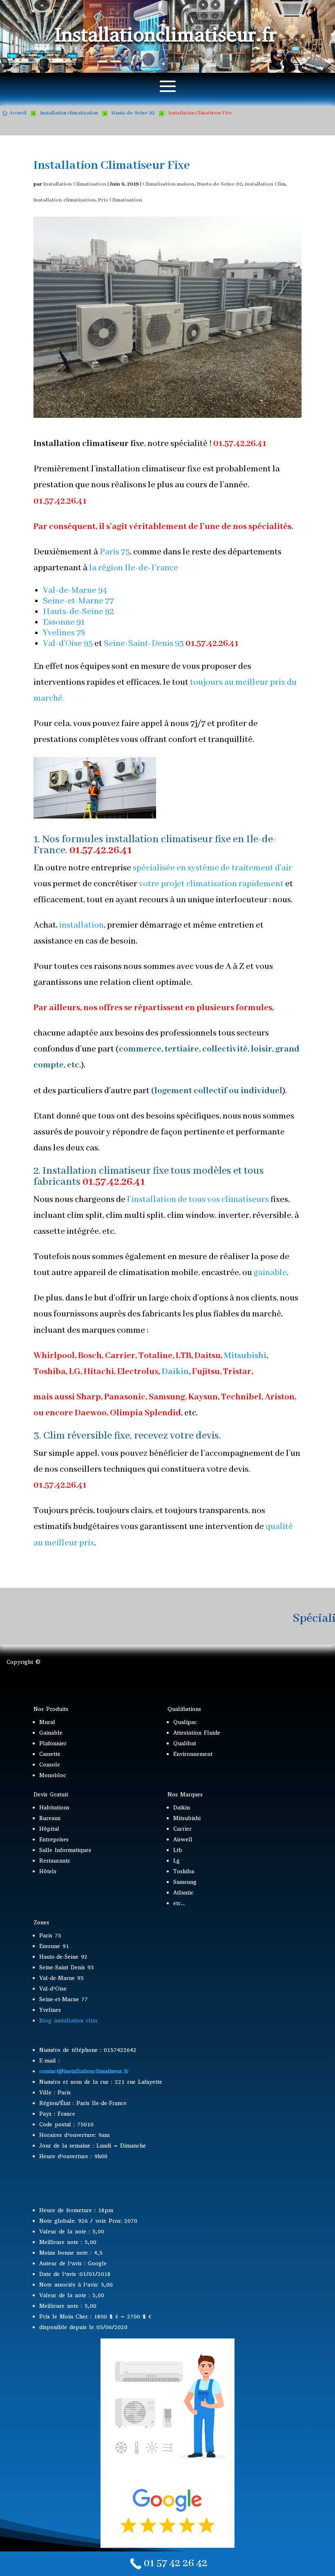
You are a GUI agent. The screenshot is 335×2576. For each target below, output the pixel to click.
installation (81, 925)
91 (80, 622)
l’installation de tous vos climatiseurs (197, 1200)
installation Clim (265, 184)
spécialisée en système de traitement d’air (212, 868)
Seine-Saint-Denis (138, 644)
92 (109, 612)
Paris (109, 552)
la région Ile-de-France (134, 568)
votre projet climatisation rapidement (211, 884)
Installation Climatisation (75, 184)
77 (109, 601)
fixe (161, 1171)
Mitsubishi (245, 1356)
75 (125, 552)
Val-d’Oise (63, 644)
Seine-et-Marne (73, 601)
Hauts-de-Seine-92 (220, 184)
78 (81, 633)
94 (103, 591)
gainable (270, 1273)
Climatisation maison (169, 184)
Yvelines (59, 633)
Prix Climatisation (120, 200)
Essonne (59, 622)
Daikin (175, 1372)
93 (179, 644)
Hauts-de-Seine (73, 612)
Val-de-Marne (70, 591)
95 (88, 644)
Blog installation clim (68, 2021)
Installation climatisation (65, 200)
